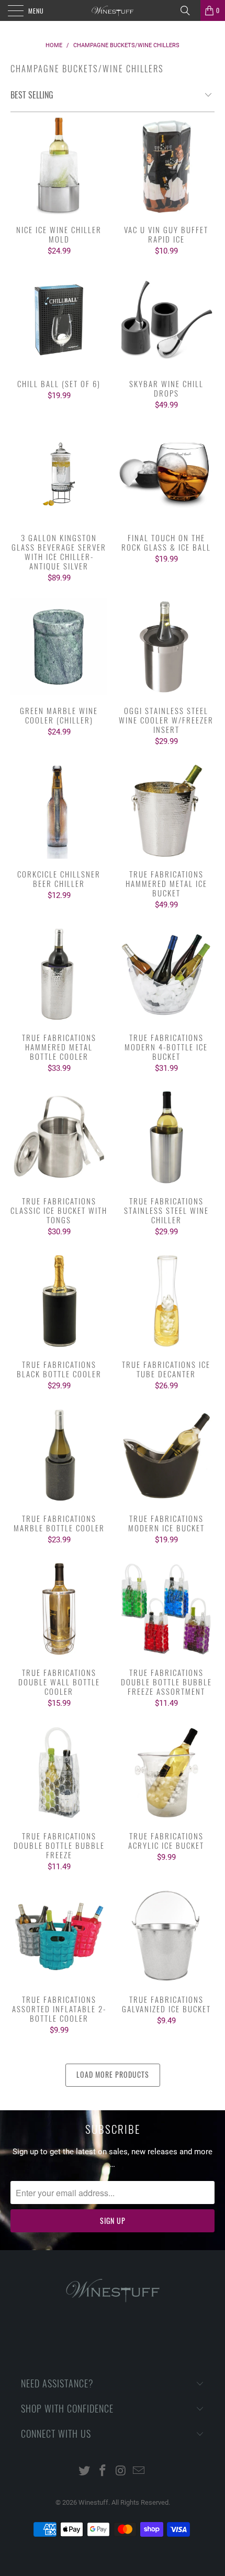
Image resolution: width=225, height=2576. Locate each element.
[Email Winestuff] (139, 2471)
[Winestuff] (113, 10)
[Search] (189, 10)
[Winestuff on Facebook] (103, 2471)
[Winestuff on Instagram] (121, 2471)
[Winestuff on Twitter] (85, 2471)
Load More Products (113, 2074)
